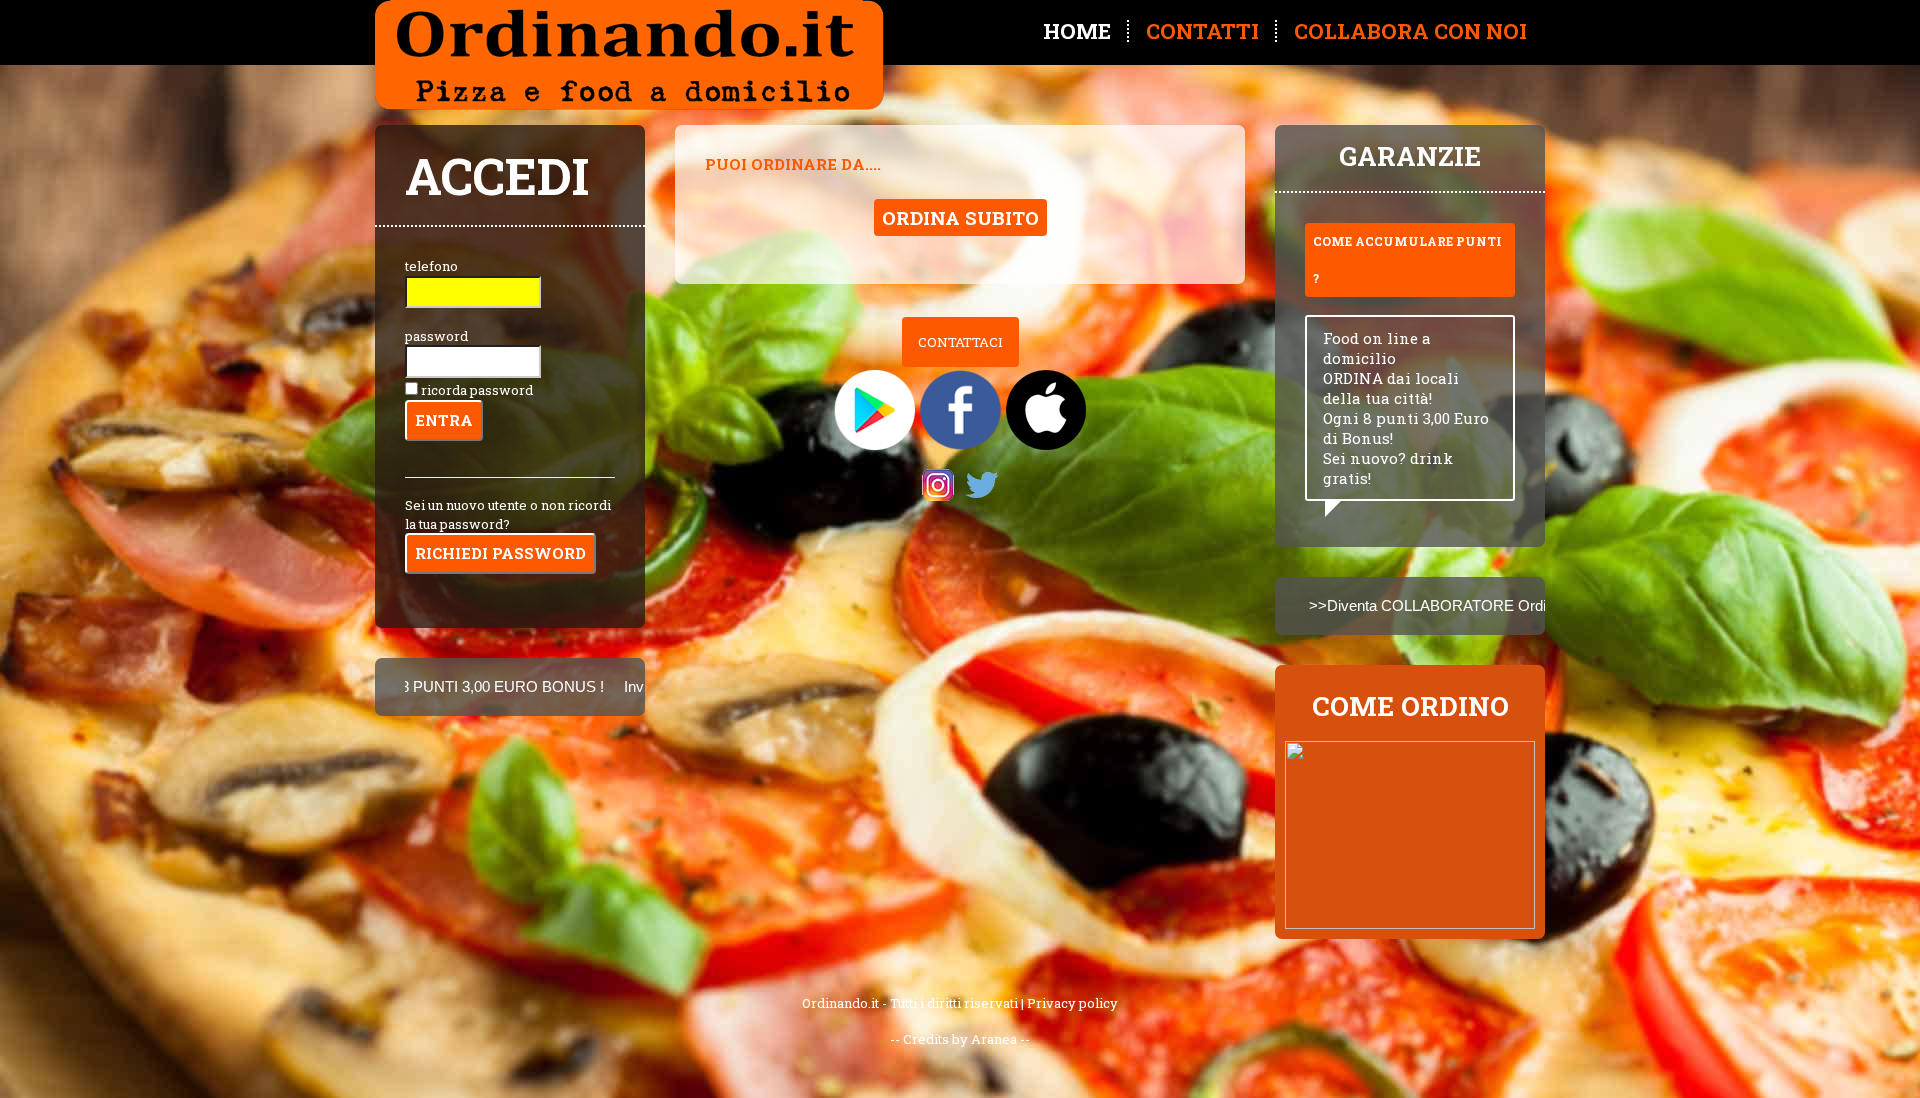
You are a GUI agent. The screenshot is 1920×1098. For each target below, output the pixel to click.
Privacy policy (1072, 1003)
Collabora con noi (1410, 31)
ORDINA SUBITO (960, 217)
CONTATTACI (960, 342)
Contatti (1202, 31)
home (1077, 31)
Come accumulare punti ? (1407, 259)
